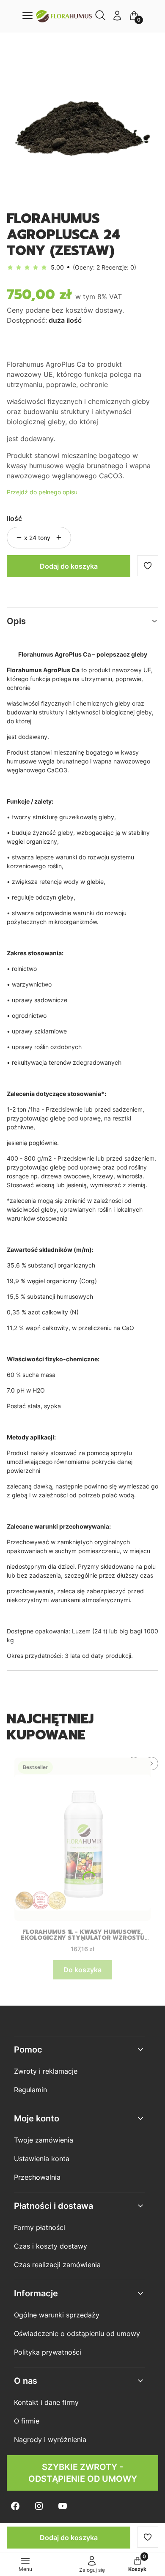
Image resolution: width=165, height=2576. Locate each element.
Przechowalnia (37, 2177)
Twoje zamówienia (44, 2140)
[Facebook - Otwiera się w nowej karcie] (15, 2506)
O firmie (27, 2421)
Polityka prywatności (48, 2352)
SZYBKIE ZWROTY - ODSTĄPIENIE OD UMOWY (83, 2473)
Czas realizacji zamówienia (57, 2265)
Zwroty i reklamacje (46, 2071)
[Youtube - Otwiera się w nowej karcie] (63, 2506)
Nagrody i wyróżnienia (50, 2440)
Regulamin (30, 2090)
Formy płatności (40, 2227)
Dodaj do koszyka (69, 566)
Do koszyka (82, 1970)
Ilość (14, 518)
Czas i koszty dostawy (51, 2246)
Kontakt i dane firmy (46, 2402)
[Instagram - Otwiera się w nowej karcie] (39, 2506)
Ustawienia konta (42, 2159)
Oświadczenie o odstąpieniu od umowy (77, 2333)
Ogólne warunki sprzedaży (57, 2315)
